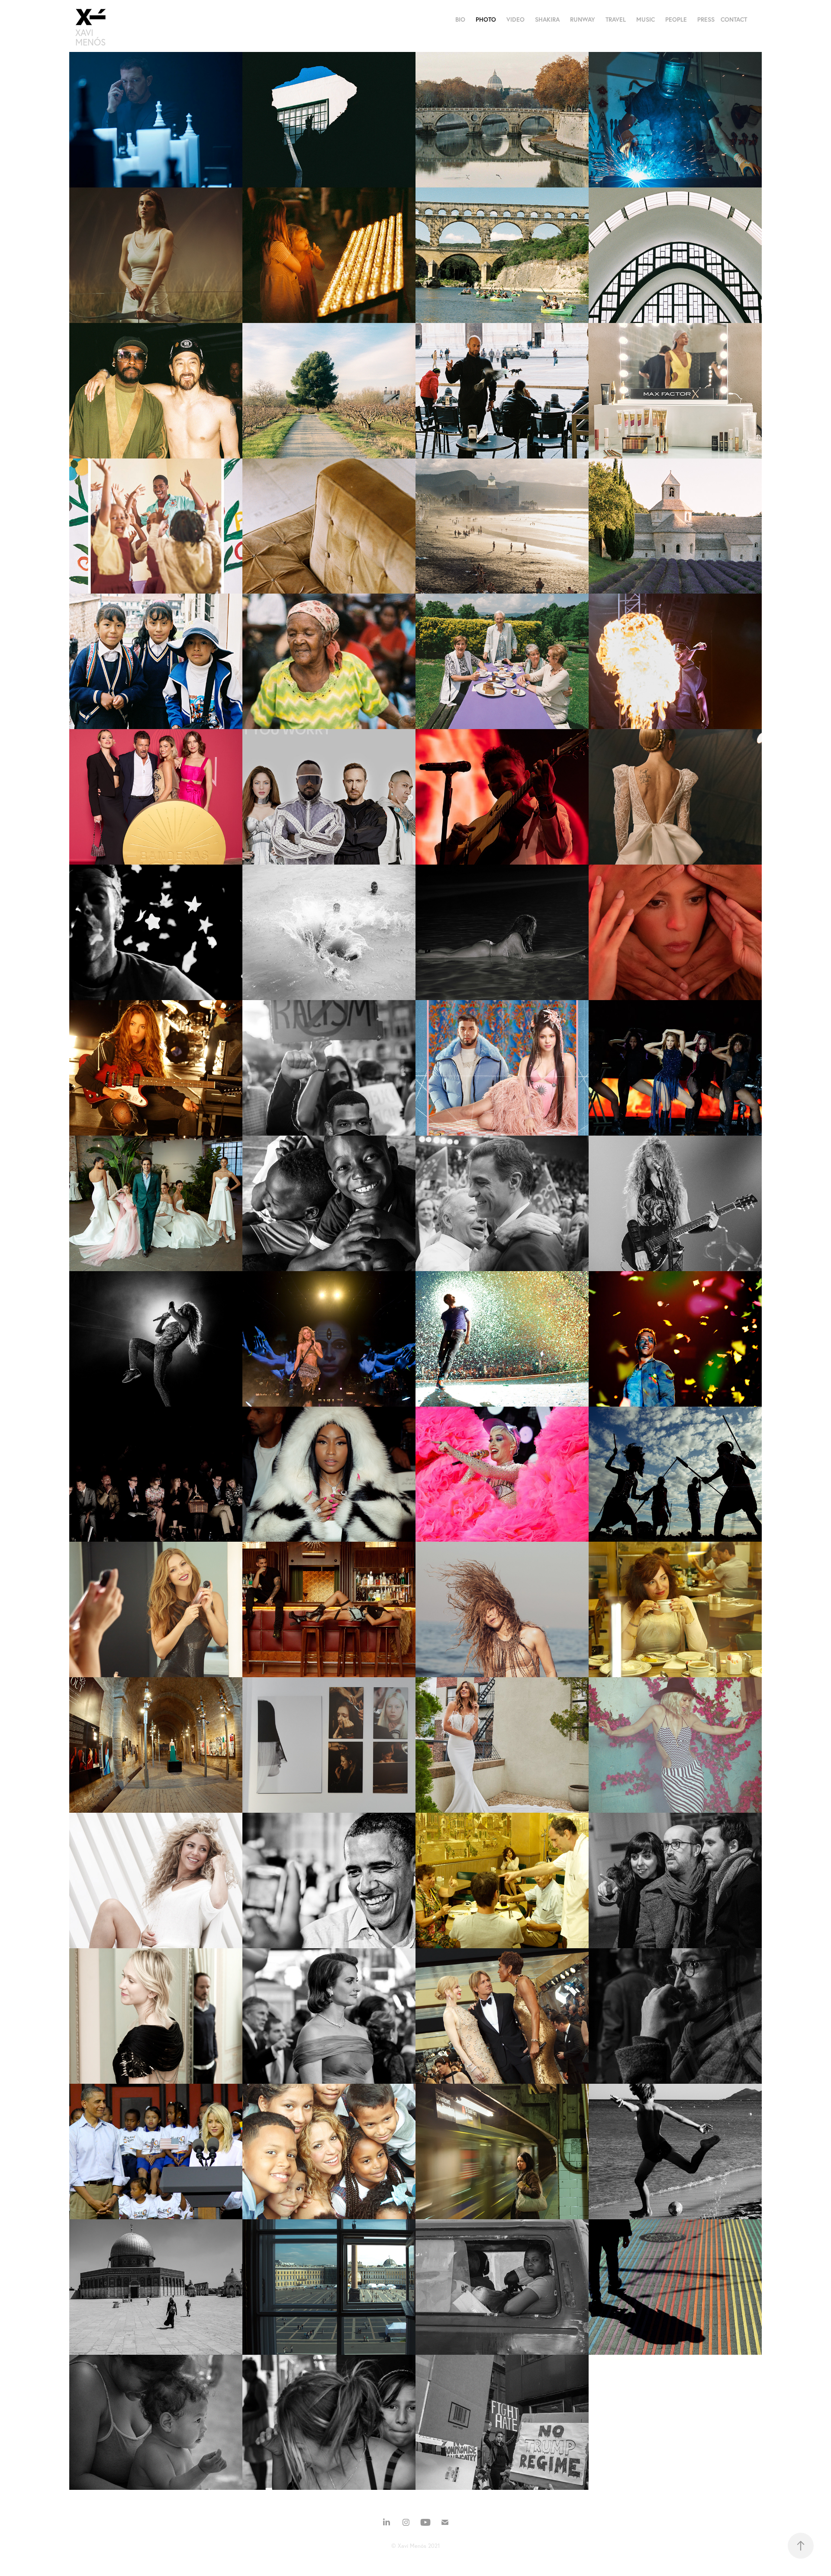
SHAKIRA (547, 19)
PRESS (706, 19)
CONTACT (734, 19)
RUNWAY (583, 19)
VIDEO (515, 19)
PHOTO (486, 19)
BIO (460, 19)
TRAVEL (616, 19)
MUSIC (646, 19)
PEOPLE (676, 19)
